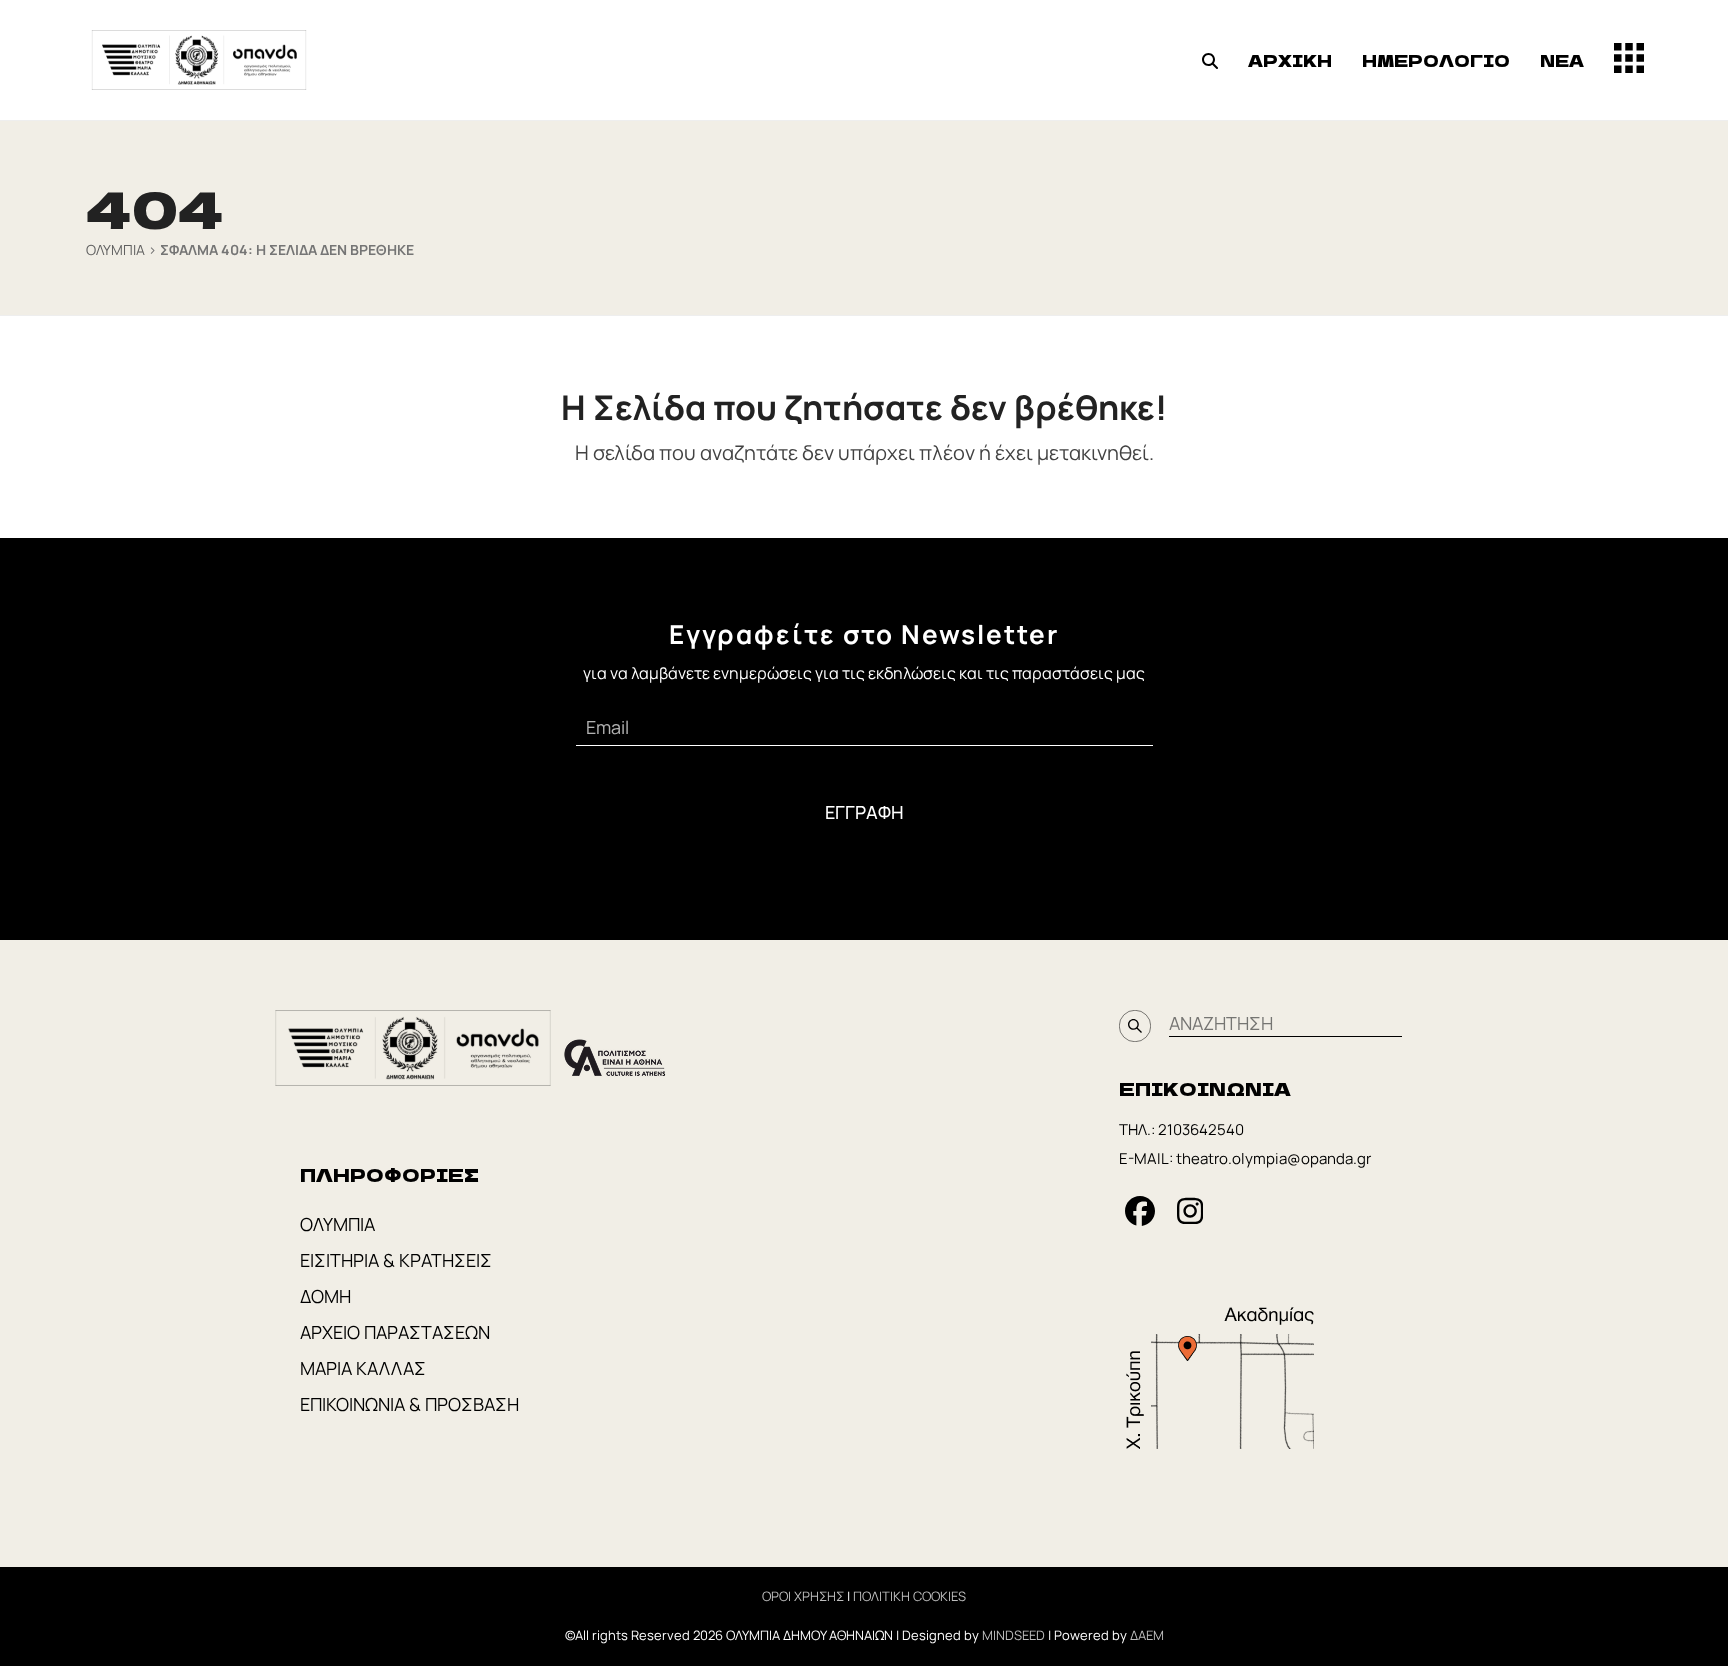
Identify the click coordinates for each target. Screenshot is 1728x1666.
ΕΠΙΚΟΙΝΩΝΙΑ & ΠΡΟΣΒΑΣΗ (409, 1404)
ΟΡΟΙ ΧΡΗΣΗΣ (803, 1596)
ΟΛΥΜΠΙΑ (337, 1224)
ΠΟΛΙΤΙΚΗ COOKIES (909, 1596)
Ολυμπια (115, 249)
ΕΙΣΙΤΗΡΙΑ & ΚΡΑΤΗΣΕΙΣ (396, 1260)
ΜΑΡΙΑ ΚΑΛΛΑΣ (363, 1368)
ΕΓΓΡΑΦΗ (864, 812)
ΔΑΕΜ (1147, 1635)
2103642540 (1201, 1129)
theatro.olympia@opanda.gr (1273, 1158)
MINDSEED (1013, 1635)
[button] (1210, 60)
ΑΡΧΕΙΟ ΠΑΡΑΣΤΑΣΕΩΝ (395, 1332)
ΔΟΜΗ (325, 1296)
